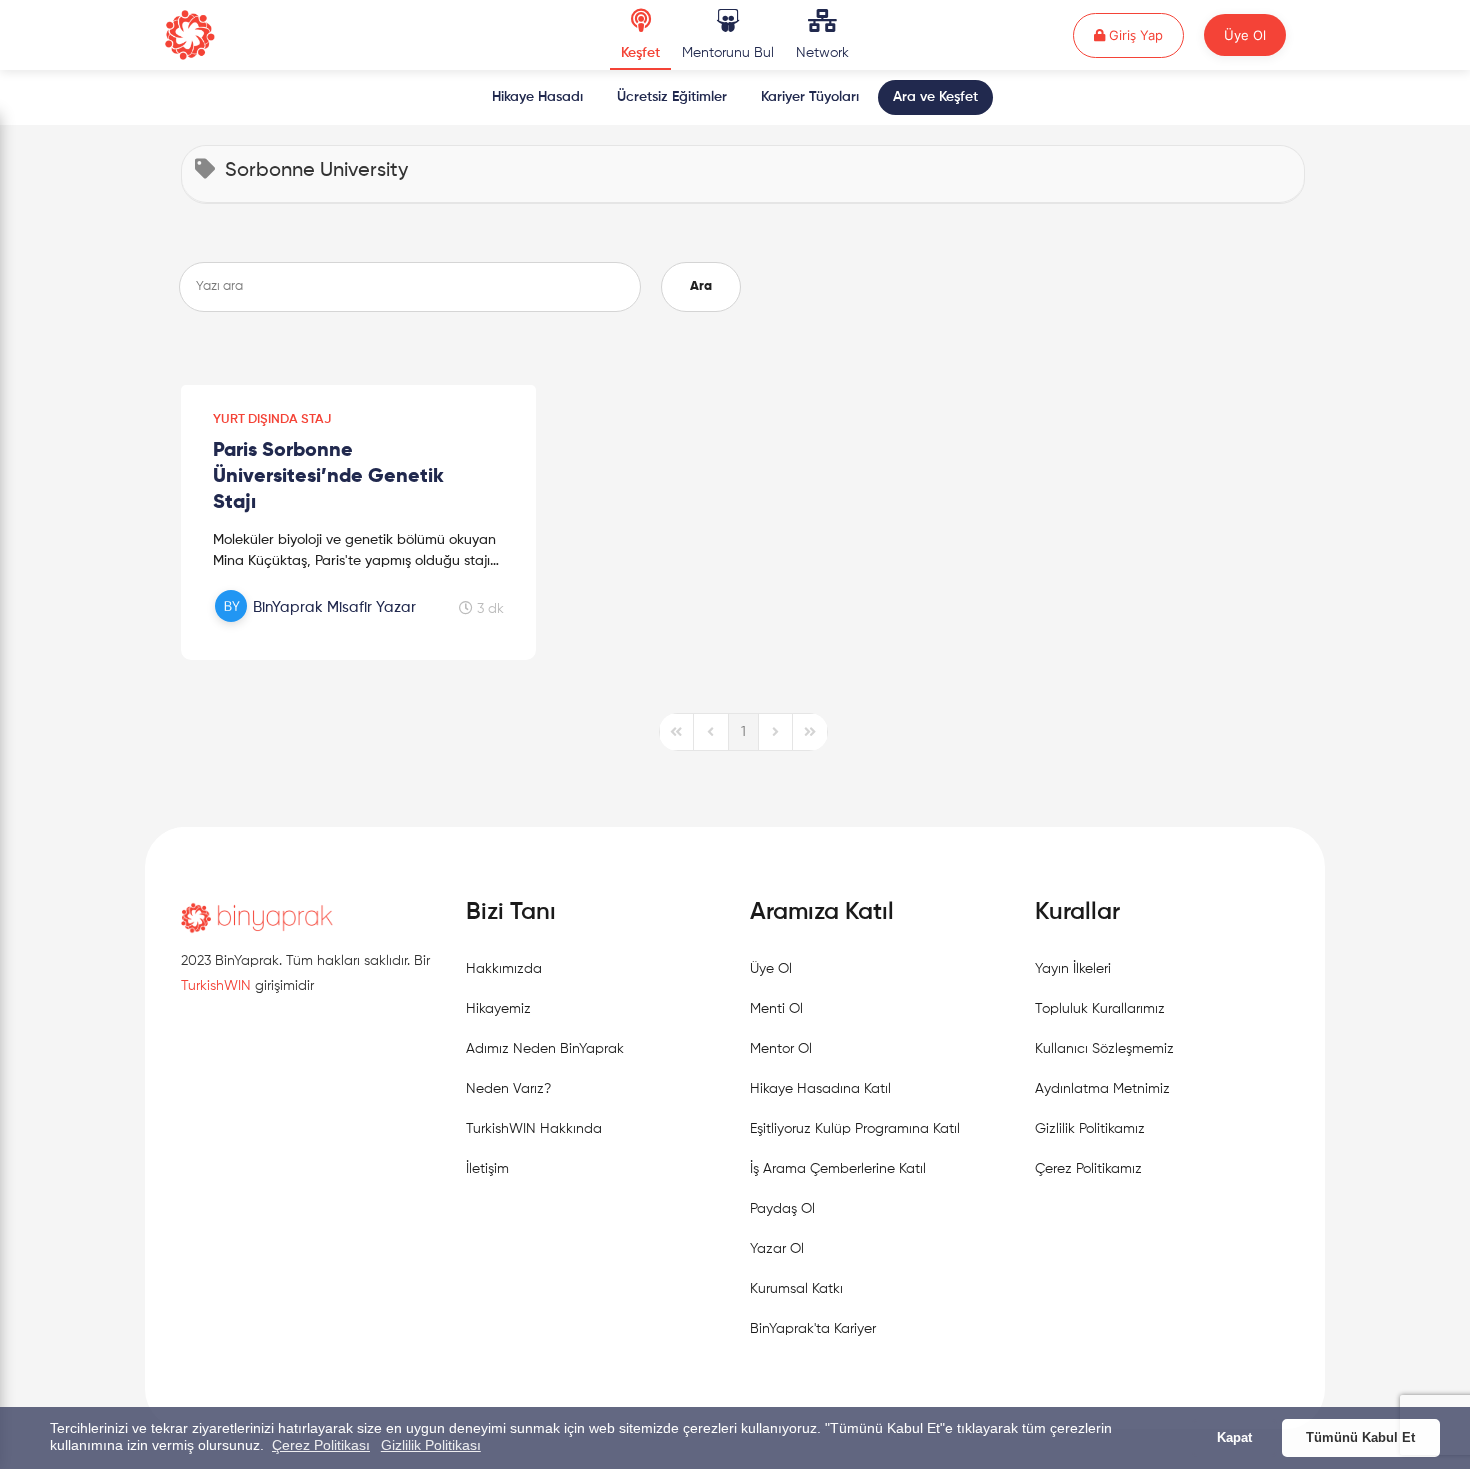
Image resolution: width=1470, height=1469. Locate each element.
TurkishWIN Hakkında (534, 1129)
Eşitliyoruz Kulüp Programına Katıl (855, 1129)
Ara (701, 286)
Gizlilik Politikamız (1090, 1129)
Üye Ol (1245, 35)
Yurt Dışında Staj (272, 419)
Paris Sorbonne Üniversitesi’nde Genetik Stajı (328, 477)
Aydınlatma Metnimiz (1102, 1089)
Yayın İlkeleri (1073, 969)
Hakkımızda (504, 969)
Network (822, 53)
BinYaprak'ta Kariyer (813, 1329)
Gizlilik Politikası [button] (431, 1445)
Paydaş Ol (782, 1209)
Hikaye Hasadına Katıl (820, 1089)
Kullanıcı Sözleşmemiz (1104, 1049)
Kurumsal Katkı (796, 1289)
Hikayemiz (498, 1009)
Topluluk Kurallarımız (1100, 1009)
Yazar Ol (777, 1249)
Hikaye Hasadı (537, 97)
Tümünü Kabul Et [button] (1360, 1438)
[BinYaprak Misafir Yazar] (318, 629)
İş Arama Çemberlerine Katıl (838, 1169)
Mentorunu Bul (728, 53)
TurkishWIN (216, 986)
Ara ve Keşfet (935, 97)
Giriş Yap (1144, 34)
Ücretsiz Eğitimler (672, 97)
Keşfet (640, 53)
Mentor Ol (781, 1049)
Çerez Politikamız (1088, 1169)
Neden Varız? (508, 1089)
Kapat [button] (1234, 1438)
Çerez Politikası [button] (321, 1445)
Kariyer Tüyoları (810, 97)
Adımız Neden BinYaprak (545, 1049)
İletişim (487, 1169)
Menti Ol (776, 1009)
